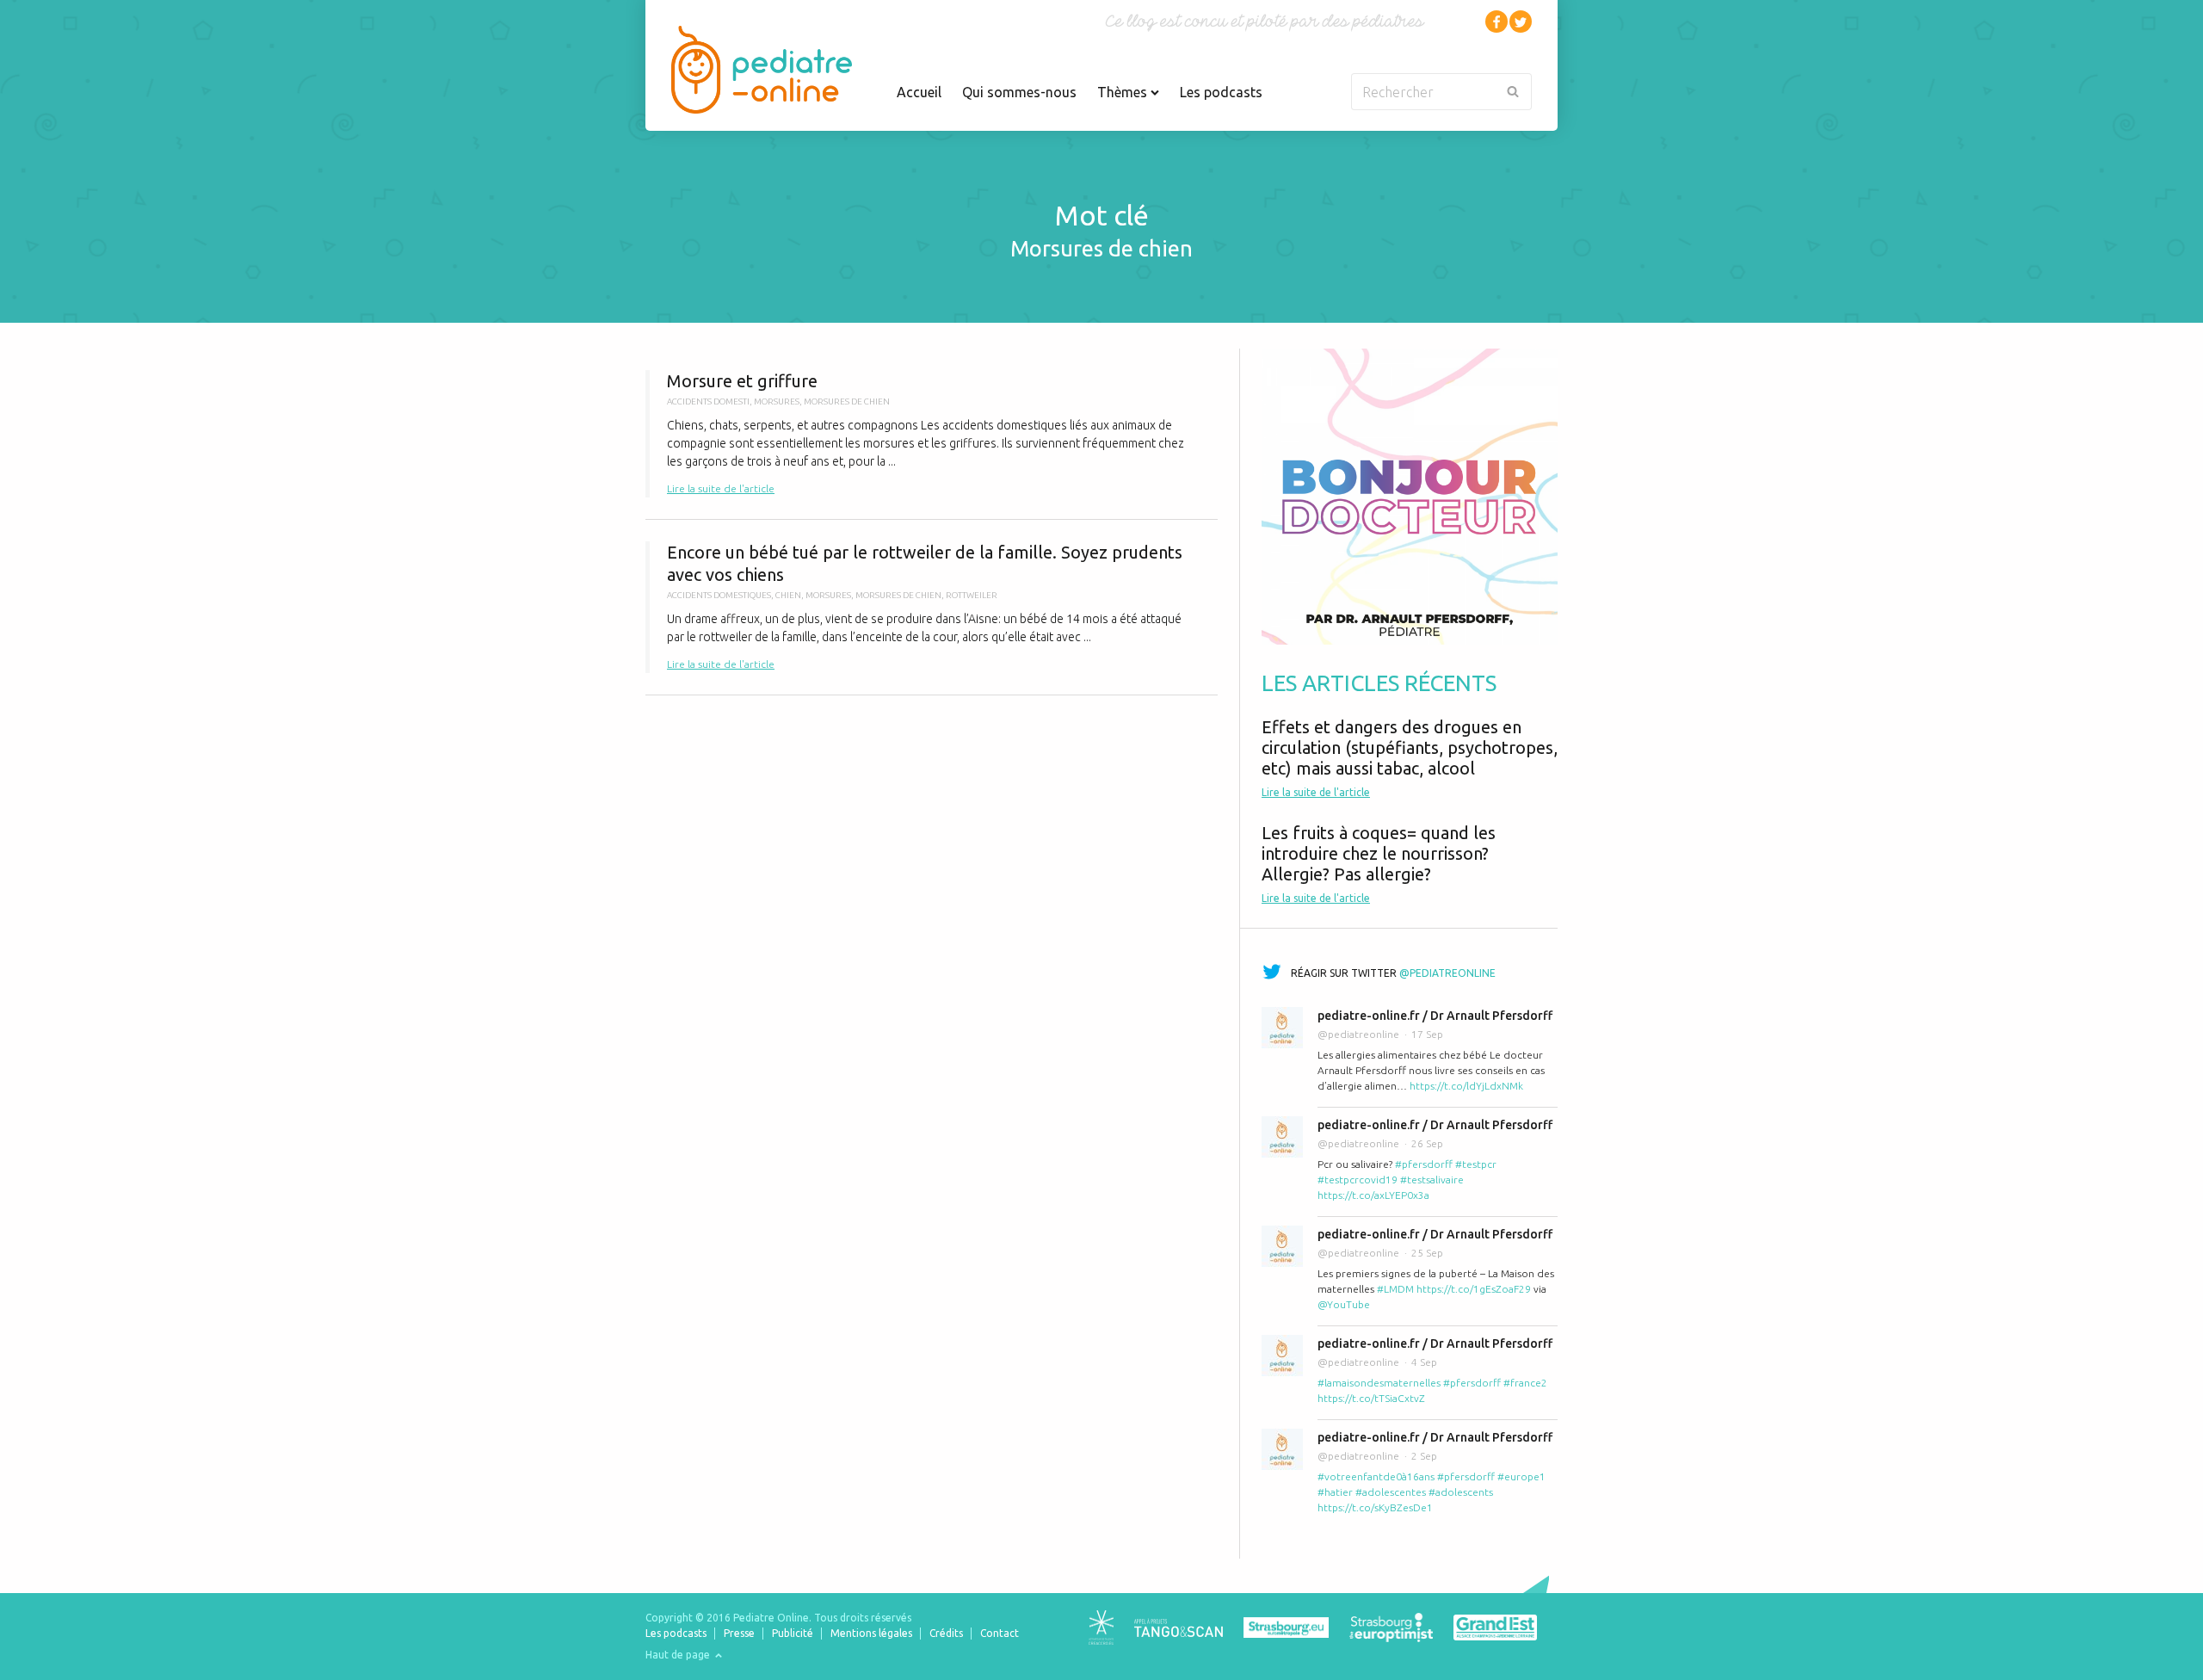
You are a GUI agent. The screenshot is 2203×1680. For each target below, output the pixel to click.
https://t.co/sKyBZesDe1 (1375, 1507)
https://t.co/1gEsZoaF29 (1474, 1289)
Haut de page (679, 1655)
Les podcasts (1221, 92)
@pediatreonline (1447, 973)
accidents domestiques (719, 595)
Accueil (919, 92)
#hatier (1335, 1492)
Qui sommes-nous (1019, 92)
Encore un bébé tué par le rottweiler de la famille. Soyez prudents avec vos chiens (932, 607)
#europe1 (1521, 1476)
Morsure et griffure (932, 434)
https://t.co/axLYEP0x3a (1373, 1195)
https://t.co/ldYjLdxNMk (1466, 1086)
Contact (1000, 1633)
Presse (739, 1633)
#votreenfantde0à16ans (1376, 1476)
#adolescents (1461, 1492)
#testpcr (1476, 1164)
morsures (777, 401)
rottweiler (972, 595)
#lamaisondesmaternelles (1379, 1383)
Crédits (946, 1633)
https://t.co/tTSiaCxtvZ (1371, 1398)
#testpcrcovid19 (1358, 1180)
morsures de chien (847, 401)
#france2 (1525, 1383)
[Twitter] (1521, 22)
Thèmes (1124, 92)
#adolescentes (1391, 1492)
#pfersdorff (1424, 1164)
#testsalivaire (1432, 1180)
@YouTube (1344, 1304)
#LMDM (1395, 1289)
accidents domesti (708, 401)
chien (788, 595)
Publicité (793, 1633)
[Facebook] (1496, 22)
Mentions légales (871, 1633)
